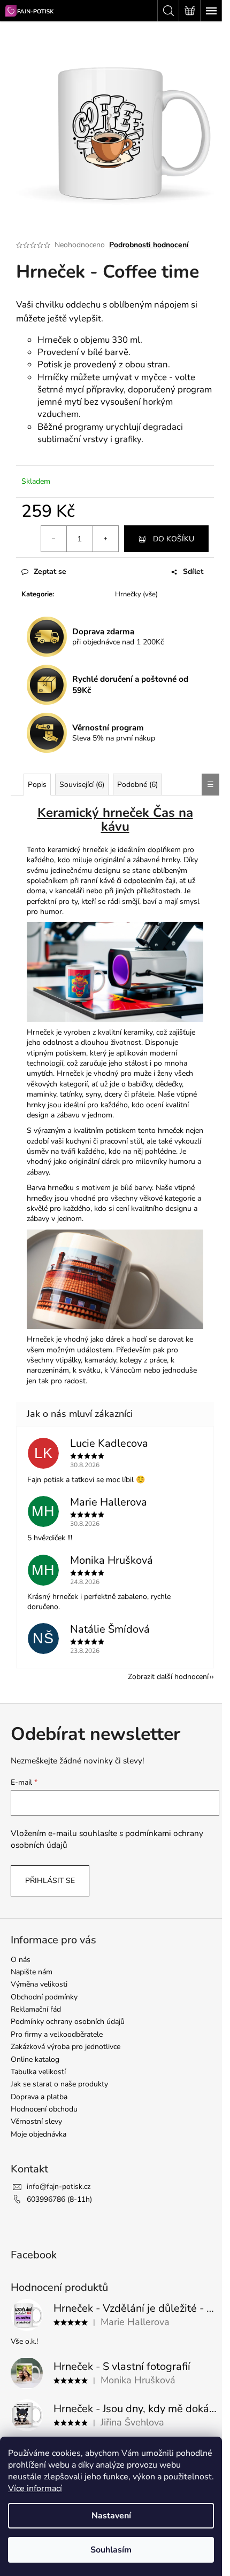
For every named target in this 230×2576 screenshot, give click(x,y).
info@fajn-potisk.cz (59, 2187)
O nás (21, 1960)
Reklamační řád (36, 2009)
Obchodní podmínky (44, 1997)
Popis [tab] (37, 785)
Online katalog (35, 2059)
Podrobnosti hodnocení (149, 245)
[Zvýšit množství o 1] (105, 539)
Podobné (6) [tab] (137, 785)
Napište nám (32, 1972)
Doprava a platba (39, 2097)
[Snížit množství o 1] (54, 539)
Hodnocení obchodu (44, 2109)
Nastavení (111, 2516)
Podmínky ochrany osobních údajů (68, 2022)
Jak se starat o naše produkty (59, 2084)
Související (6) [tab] (82, 785)
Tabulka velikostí (38, 2072)
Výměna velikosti (39, 1984)
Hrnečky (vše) (136, 594)
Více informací (35, 2488)
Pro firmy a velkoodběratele (57, 2034)
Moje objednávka (39, 2134)
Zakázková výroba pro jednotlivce (66, 2047)
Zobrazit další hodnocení (168, 1677)
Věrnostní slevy (36, 2121)
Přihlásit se (50, 1881)
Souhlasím (111, 2550)
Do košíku (174, 539)
